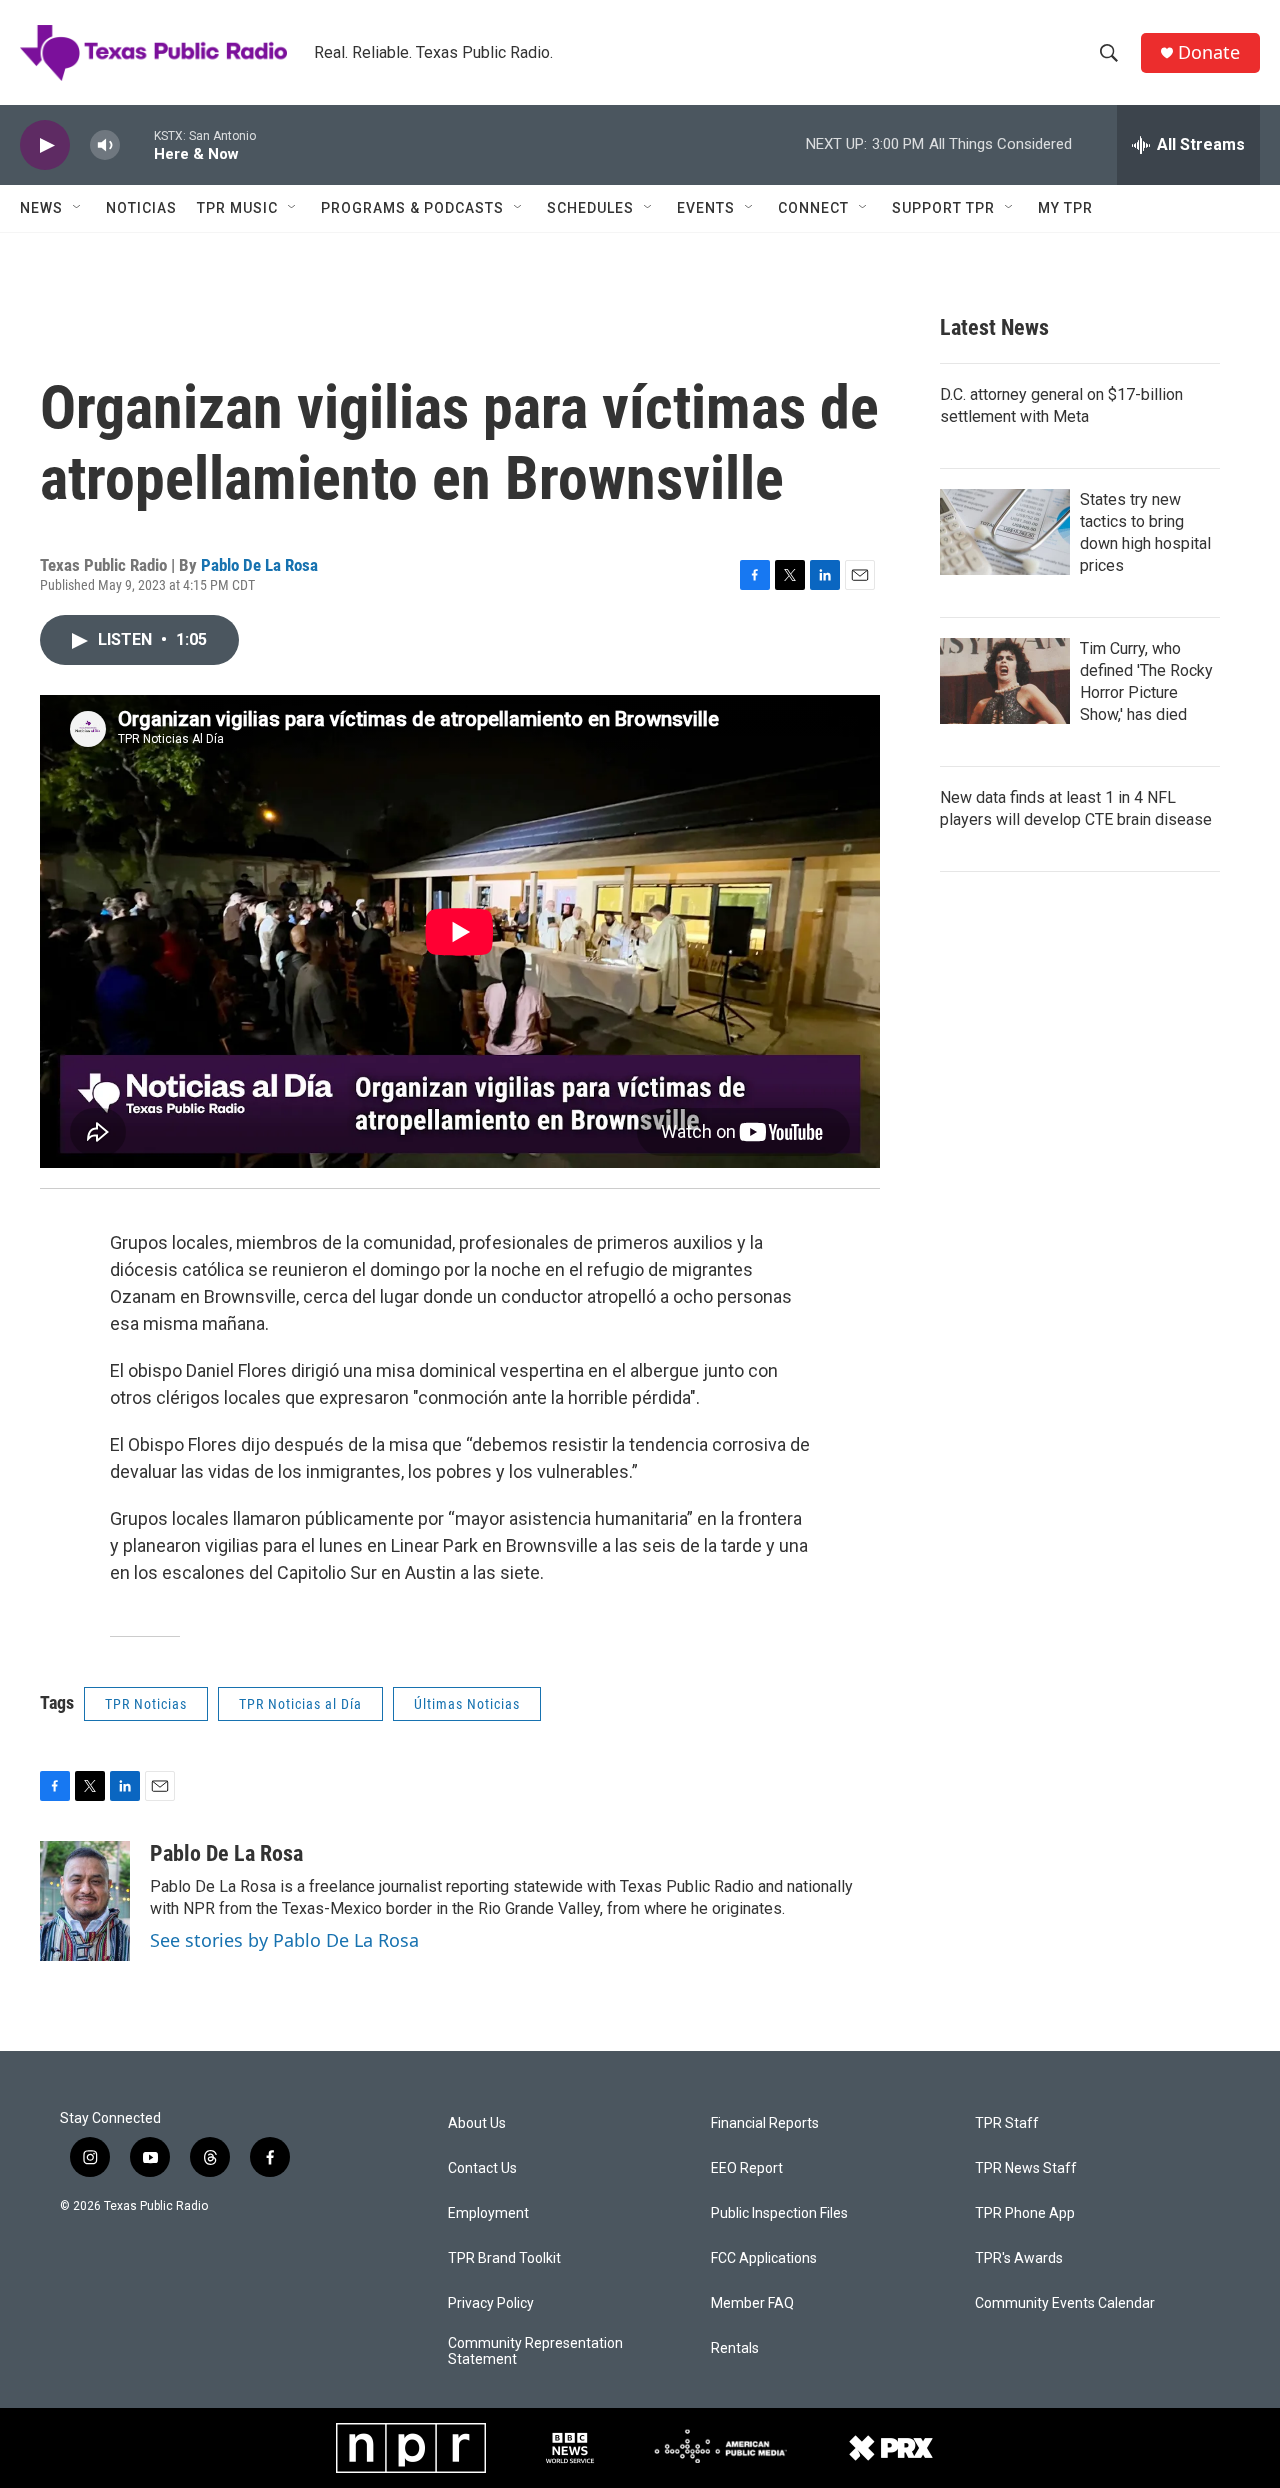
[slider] (137, 144)
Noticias (141, 208)
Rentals (735, 2348)
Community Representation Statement (535, 2351)
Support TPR (943, 208)
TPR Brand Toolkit (504, 2258)
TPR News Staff (1026, 2168)
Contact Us (482, 2168)
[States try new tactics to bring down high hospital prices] (1005, 532)
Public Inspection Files (779, 2213)
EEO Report (747, 2168)
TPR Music (237, 208)
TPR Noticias (146, 1704)
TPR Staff (1007, 2123)
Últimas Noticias (467, 1704)
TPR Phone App (1025, 2213)
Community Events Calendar (1065, 2303)
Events (706, 208)
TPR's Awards (1019, 2258)
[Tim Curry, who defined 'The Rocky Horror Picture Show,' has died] (1005, 681)
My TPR (1065, 208)
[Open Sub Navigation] (78, 208)
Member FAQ (752, 2303)
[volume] (105, 145)
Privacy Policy (491, 2303)
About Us (477, 2123)
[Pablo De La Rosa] (85, 1901)
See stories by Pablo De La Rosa (284, 1940)
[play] (45, 145)
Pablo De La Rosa (259, 565)
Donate (1209, 52)
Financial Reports (765, 2123)
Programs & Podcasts (412, 208)
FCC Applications (764, 2258)
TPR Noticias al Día (300, 1704)
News (41, 208)
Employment (488, 2213)
